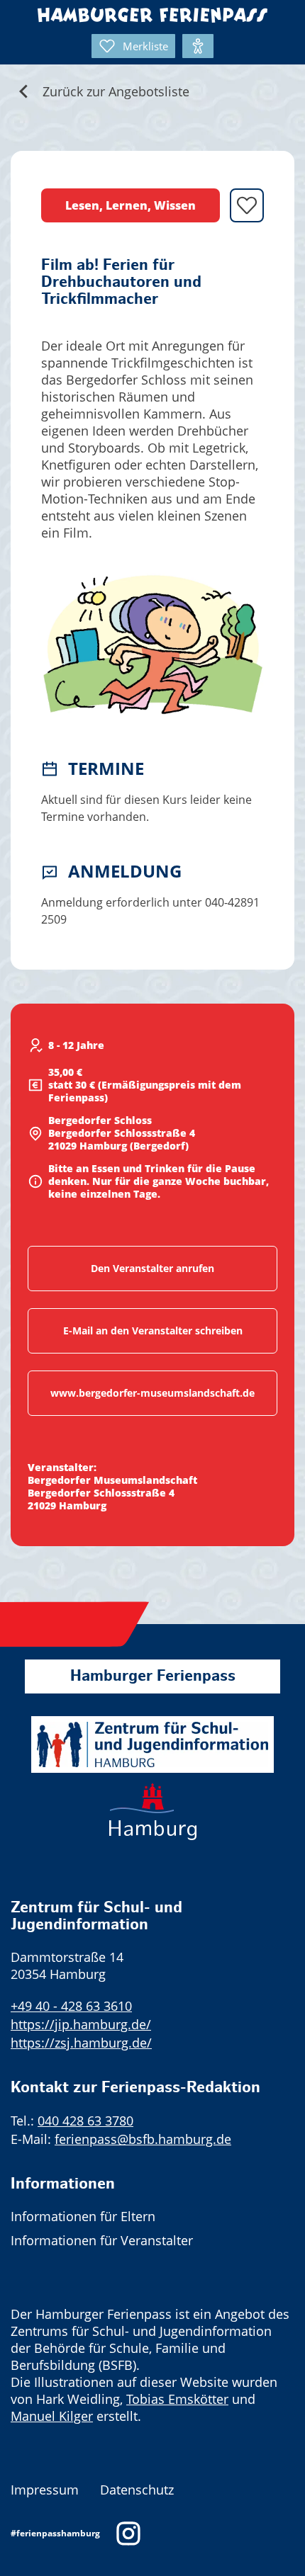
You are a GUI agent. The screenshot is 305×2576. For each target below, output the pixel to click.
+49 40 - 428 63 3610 (71, 2006)
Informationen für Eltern (83, 2216)
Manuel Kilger (52, 2416)
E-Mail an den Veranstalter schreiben (153, 1330)
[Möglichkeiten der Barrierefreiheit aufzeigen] (198, 46)
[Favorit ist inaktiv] (247, 205)
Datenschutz (137, 2490)
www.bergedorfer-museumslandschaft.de (152, 1393)
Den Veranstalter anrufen (152, 1268)
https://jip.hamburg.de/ (81, 2024)
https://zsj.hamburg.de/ (81, 2043)
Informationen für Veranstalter (102, 2240)
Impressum (45, 2490)
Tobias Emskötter (177, 2399)
